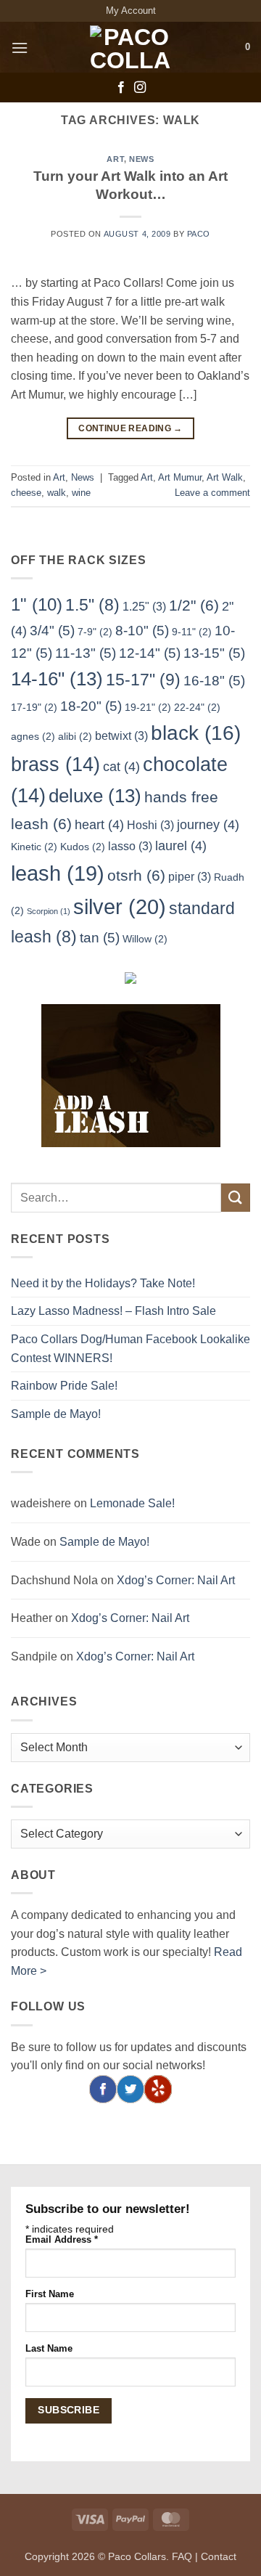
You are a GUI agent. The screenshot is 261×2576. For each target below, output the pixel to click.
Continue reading (130, 428)
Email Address (62, 2240)
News (141, 159)
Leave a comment (212, 493)
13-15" (214, 653)
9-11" (192, 632)
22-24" (197, 707)
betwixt (121, 735)
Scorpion (49, 911)
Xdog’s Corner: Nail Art (176, 1580)
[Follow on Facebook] (121, 88)
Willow (145, 939)
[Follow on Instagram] (140, 88)
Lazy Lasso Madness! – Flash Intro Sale (113, 1311)
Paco (199, 234)
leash (58, 873)
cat (121, 767)
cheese (26, 493)
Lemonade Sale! (132, 1503)
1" (37, 604)
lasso (130, 846)
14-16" (57, 679)
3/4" (52, 630)
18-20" (91, 706)
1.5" (92, 605)
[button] (20, 48)
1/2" (194, 605)
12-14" (150, 653)
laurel (181, 846)
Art (115, 159)
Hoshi (150, 825)
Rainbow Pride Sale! (64, 1386)
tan (100, 937)
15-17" (143, 680)
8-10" (142, 630)
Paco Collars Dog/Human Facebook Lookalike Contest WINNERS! (130, 1349)
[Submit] (236, 1198)
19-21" (148, 707)
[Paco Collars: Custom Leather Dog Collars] (130, 47)
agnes (33, 736)
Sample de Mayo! (56, 1414)
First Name (50, 2294)
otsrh (136, 875)
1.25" (144, 606)
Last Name (49, 2349)
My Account (131, 11)
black (196, 733)
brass (55, 765)
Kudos (83, 847)
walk (57, 493)
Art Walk (225, 477)
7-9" (95, 632)
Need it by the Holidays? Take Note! (103, 1283)
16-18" (214, 680)
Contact (219, 2556)
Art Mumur (180, 477)
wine (81, 493)
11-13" (86, 653)
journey (208, 825)
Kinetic (34, 847)
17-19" (34, 707)
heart (99, 825)
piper (190, 876)
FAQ (182, 2556)
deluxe (95, 796)
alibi (75, 736)
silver (120, 906)
